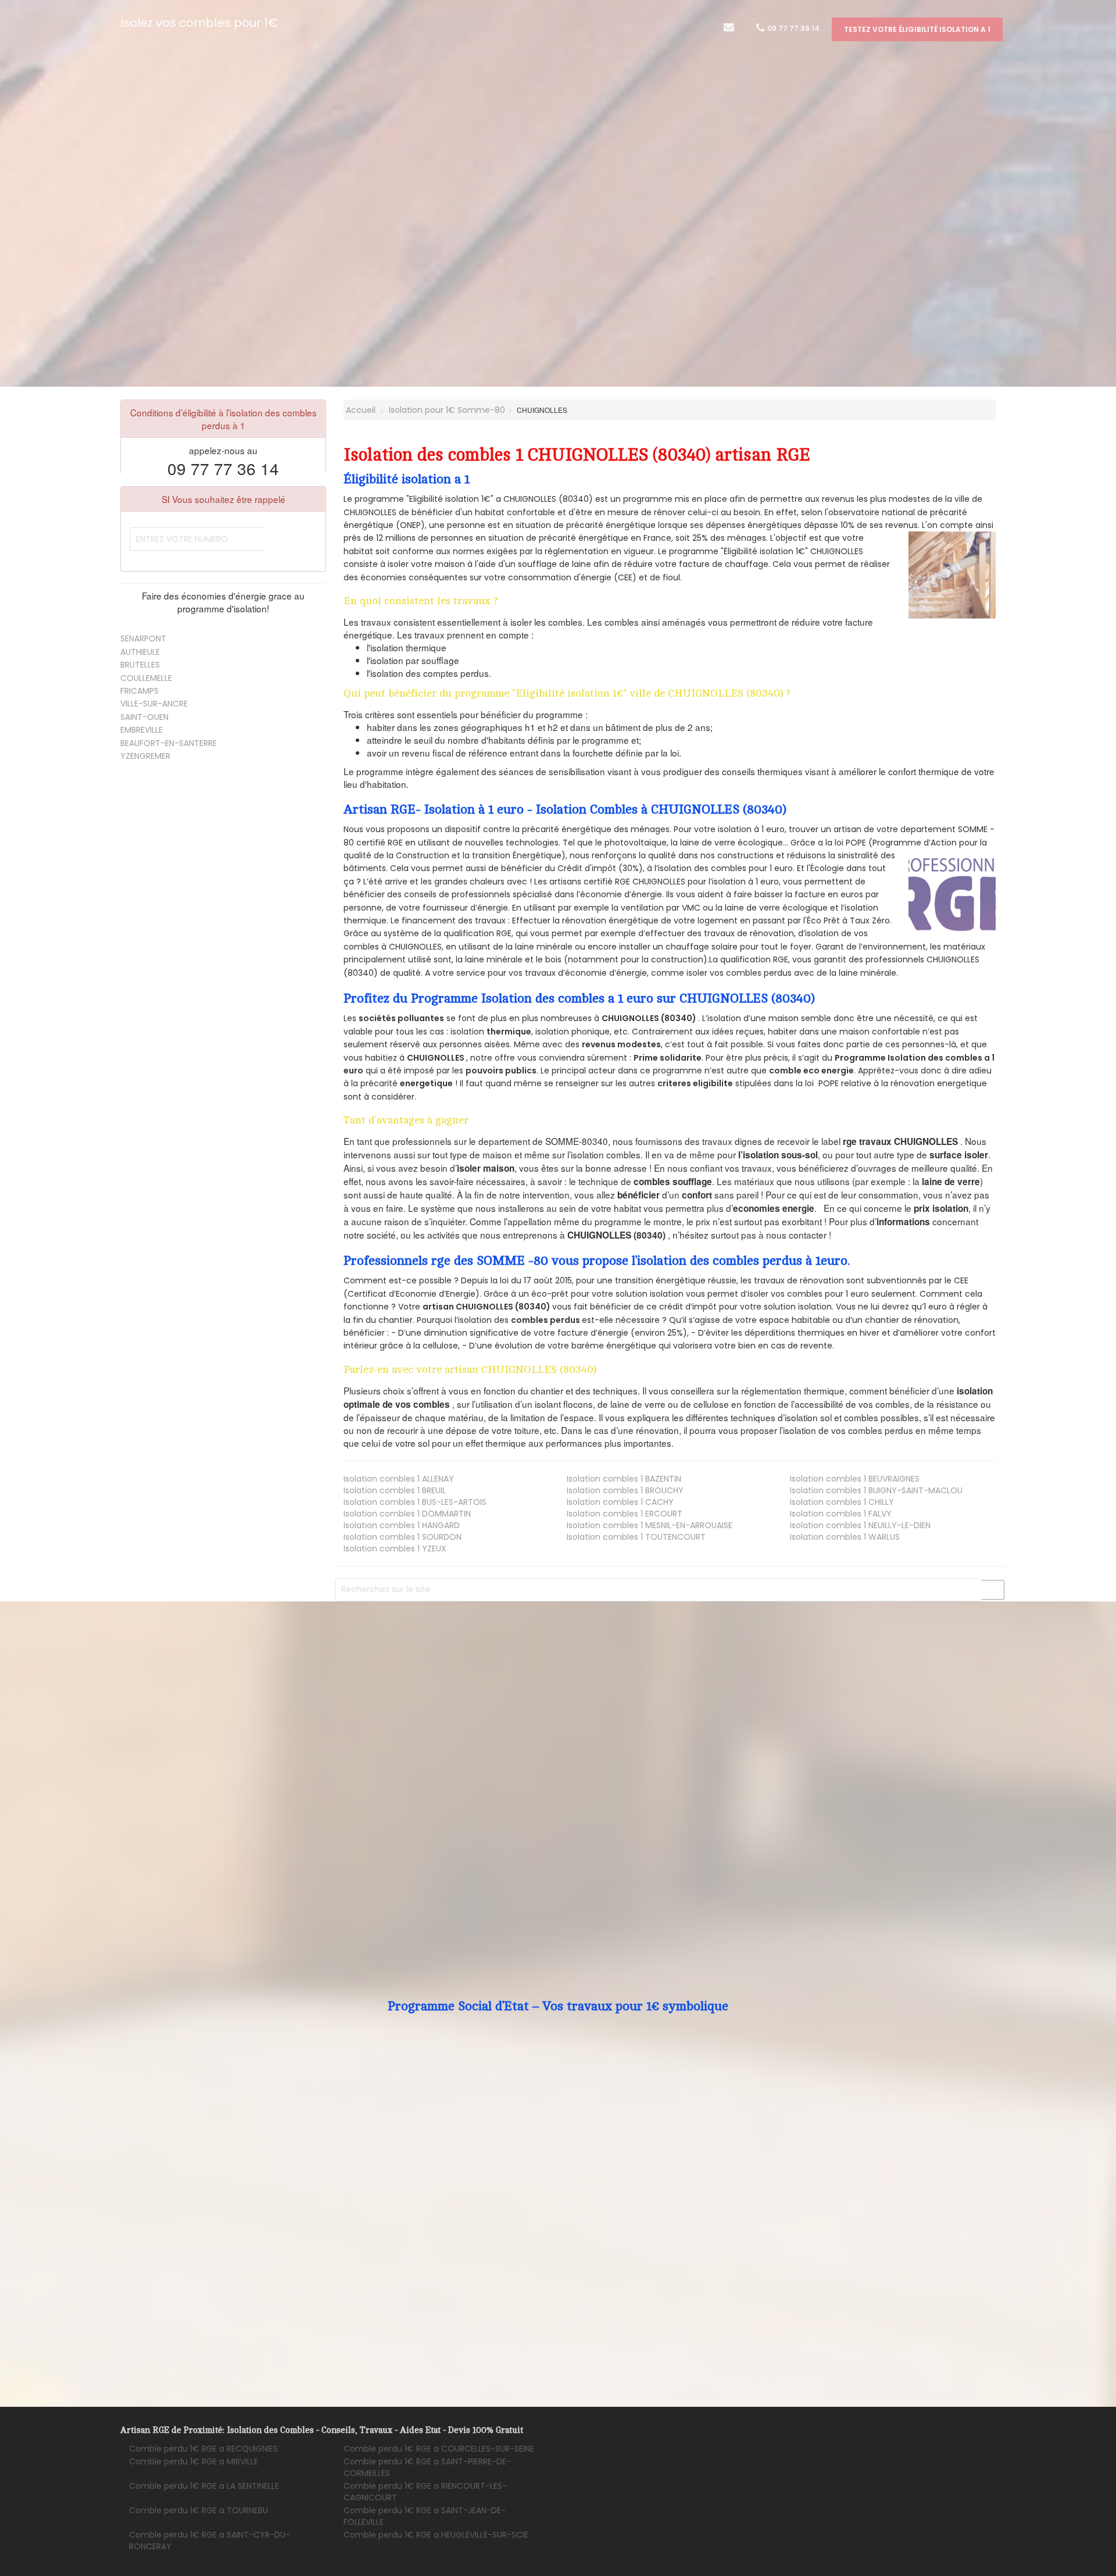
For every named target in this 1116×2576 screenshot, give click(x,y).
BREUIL (395, 1490)
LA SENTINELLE (204, 2486)
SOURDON (403, 1537)
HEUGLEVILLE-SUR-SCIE (436, 2535)
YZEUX (395, 1549)
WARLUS (845, 1537)
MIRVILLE (194, 2461)
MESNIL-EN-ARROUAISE (650, 1525)
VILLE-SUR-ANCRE (154, 704)
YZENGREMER (145, 756)
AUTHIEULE (140, 652)
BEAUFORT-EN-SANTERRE (169, 743)
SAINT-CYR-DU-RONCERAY (210, 2541)
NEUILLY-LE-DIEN (860, 1525)
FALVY (841, 1514)
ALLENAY (399, 1479)
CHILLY (842, 1502)
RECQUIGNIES (203, 2449)
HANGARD (402, 1525)
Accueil (360, 410)
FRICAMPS (139, 691)
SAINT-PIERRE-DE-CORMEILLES (427, 2467)
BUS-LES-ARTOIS (415, 1502)
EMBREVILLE (142, 730)
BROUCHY (625, 1490)
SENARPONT (143, 638)
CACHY (620, 1502)
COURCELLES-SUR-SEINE (439, 2449)
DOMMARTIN (407, 1514)
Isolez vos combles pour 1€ (199, 23)
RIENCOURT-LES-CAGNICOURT (425, 2492)
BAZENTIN (624, 1479)
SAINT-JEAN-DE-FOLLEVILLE (425, 2516)
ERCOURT (625, 1514)
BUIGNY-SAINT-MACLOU (876, 1490)
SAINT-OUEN (144, 717)
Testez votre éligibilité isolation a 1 (917, 29)
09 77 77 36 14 (793, 28)
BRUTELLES (140, 665)
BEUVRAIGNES (855, 1479)
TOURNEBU (198, 2510)
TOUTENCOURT (636, 1537)
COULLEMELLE (146, 678)
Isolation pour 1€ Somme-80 (447, 410)
